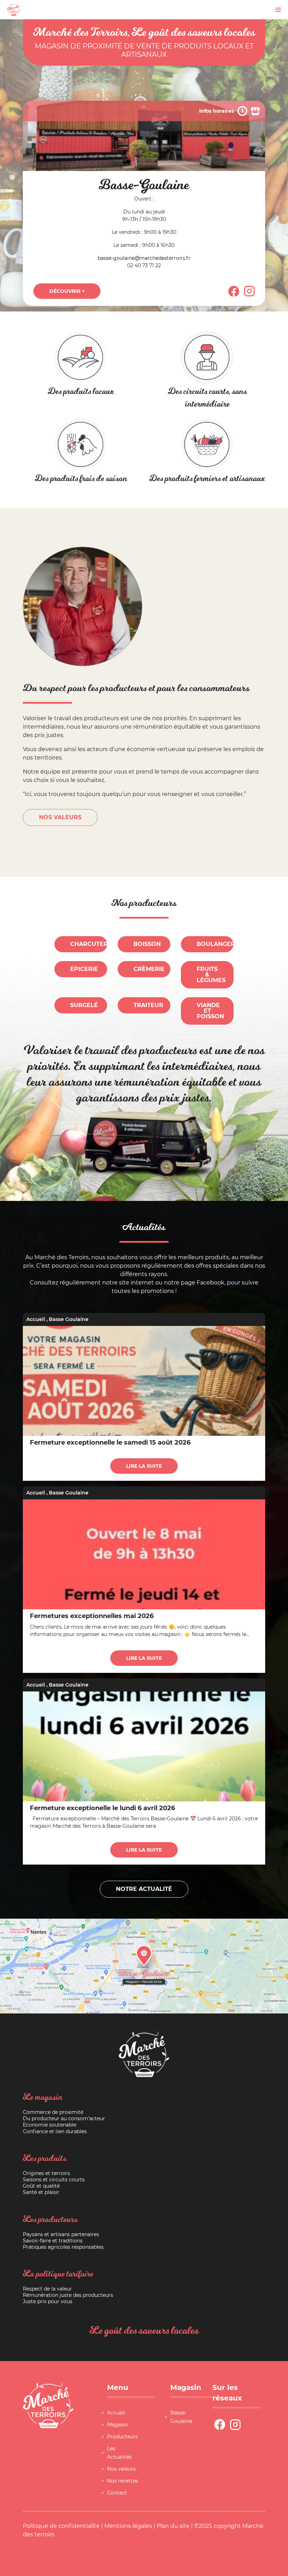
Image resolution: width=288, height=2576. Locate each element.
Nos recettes (123, 2481)
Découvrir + (67, 291)
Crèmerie (149, 969)
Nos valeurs (121, 2469)
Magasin (117, 2425)
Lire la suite (144, 1466)
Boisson (147, 944)
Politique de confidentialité (61, 2526)
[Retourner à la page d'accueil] (14, 9)
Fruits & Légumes (211, 975)
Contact (117, 2493)
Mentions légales (128, 2526)
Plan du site (173, 2526)
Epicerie (84, 969)
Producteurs (122, 2437)
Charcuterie (89, 944)
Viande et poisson (210, 1011)
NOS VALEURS (60, 817)
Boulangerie (215, 944)
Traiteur (148, 1005)
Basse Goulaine (69, 1319)
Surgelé (84, 1005)
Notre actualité (144, 1889)
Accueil (36, 1319)
